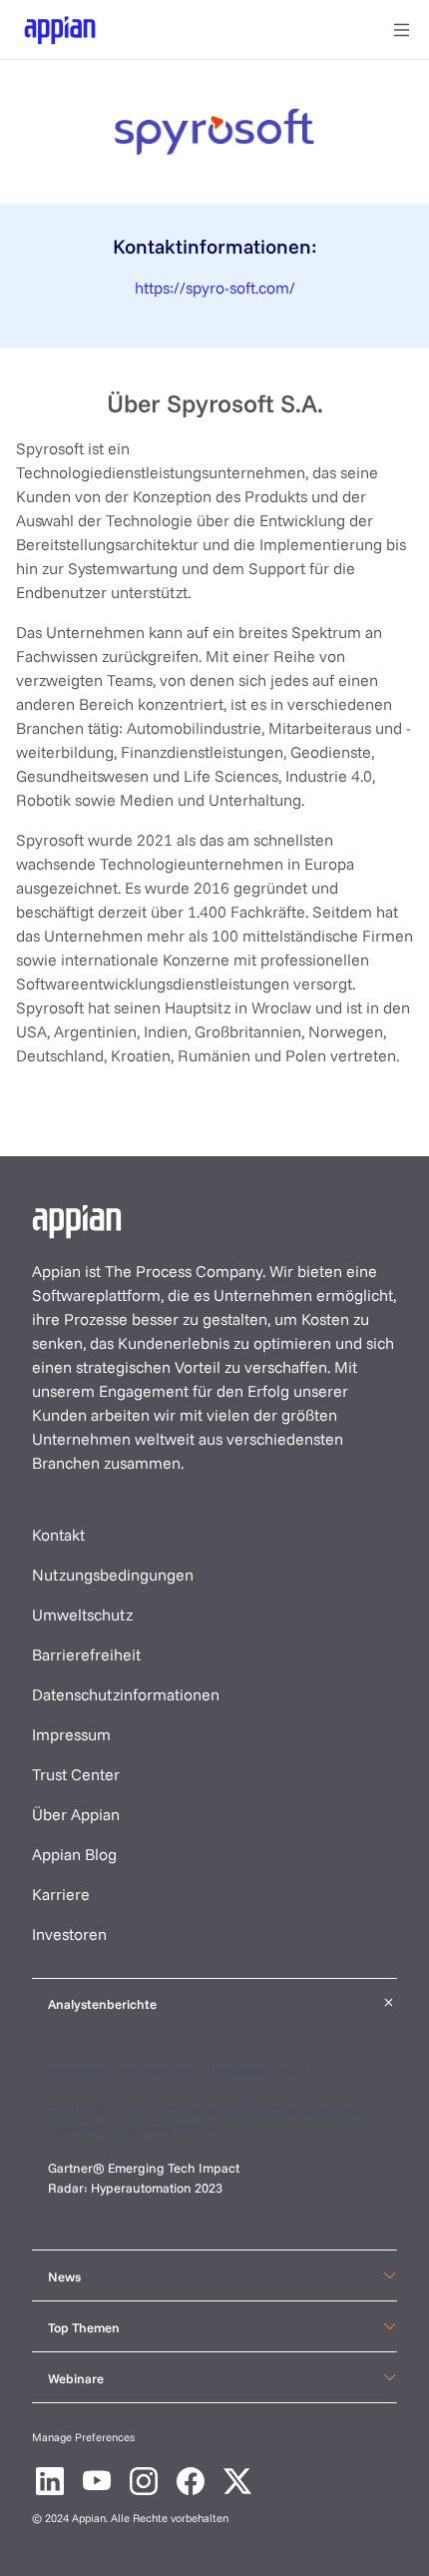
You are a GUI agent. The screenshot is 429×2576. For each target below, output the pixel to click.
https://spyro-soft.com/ (215, 288)
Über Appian (76, 1814)
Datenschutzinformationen (126, 1694)
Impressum (71, 1734)
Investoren (69, 1934)
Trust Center (76, 1774)
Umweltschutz (82, 1614)
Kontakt (58, 1535)
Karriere (61, 1894)
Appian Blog (74, 1854)
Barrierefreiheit (86, 1654)
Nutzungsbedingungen (113, 1575)
